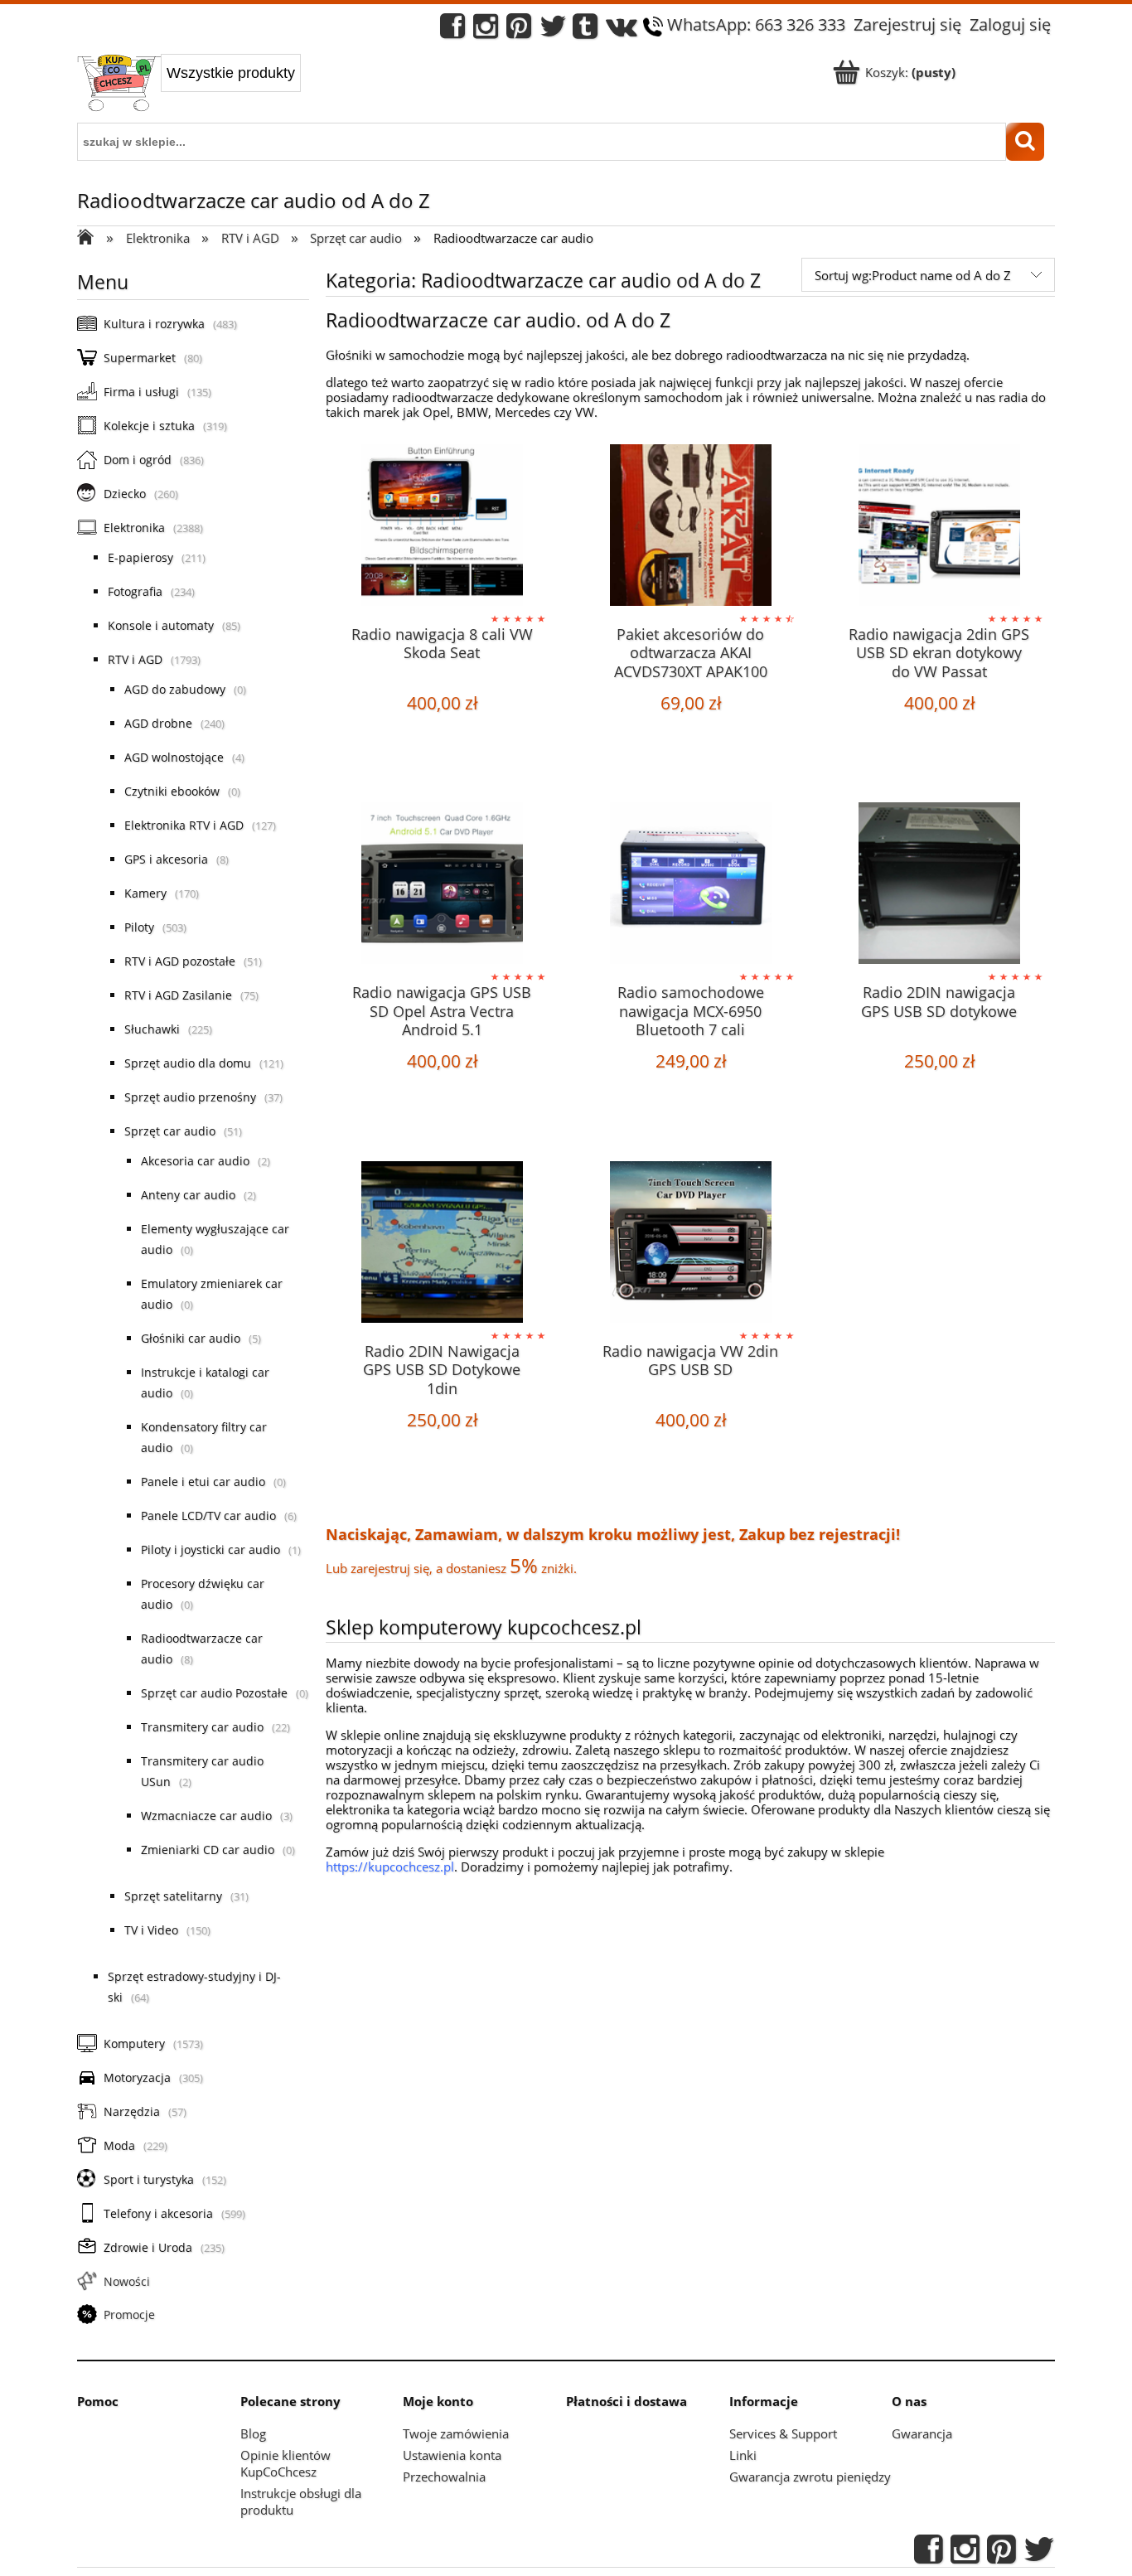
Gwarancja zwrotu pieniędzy (810, 2477)
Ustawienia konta (452, 2455)
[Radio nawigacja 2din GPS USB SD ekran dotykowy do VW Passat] (939, 527)
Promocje (129, 2315)
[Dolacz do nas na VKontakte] (622, 30)
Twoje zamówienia (456, 2433)
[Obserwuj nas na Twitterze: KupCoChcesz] (553, 30)
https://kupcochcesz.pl (390, 1867)
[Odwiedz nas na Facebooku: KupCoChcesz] (452, 30)
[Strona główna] (119, 85)
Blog (253, 2433)
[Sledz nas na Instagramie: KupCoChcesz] (486, 30)
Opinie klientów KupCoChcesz (285, 2463)
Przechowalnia (444, 2477)
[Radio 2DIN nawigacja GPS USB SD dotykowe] (939, 885)
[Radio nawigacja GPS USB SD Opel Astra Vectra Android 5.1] (442, 885)
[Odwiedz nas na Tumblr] (585, 30)
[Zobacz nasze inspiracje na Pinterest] (519, 30)
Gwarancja (922, 2433)
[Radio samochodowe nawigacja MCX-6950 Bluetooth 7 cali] (690, 885)
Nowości (127, 2281)
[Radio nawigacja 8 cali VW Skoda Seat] (442, 527)
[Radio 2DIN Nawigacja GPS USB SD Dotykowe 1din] (442, 1244)
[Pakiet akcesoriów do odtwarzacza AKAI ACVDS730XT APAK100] (690, 527)
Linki (743, 2455)
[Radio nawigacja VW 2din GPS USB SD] (690, 1244)
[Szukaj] (1025, 142)
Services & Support (783, 2433)
